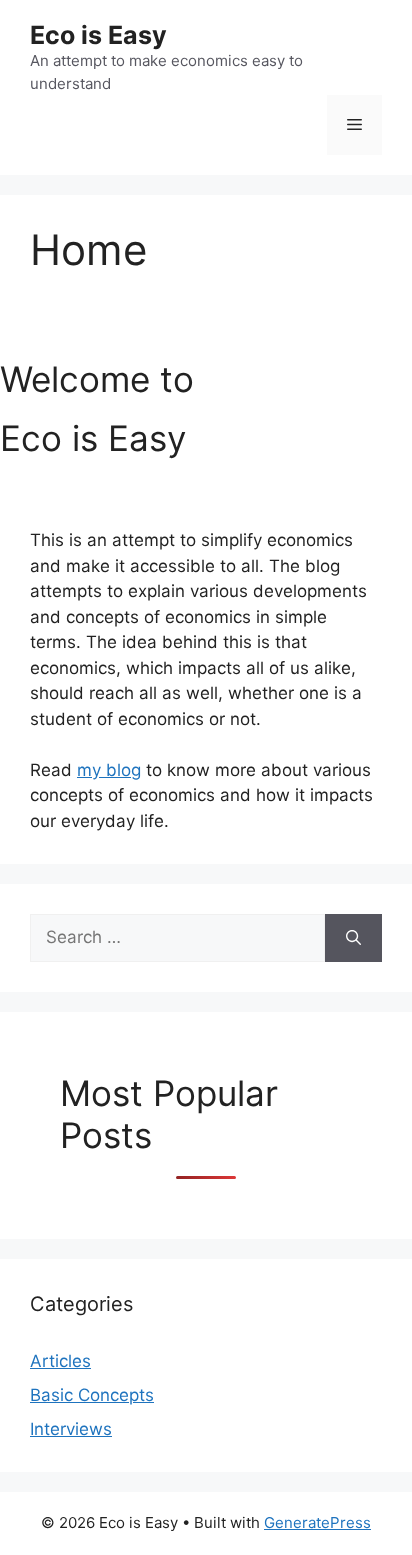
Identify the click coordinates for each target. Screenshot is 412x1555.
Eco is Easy (98, 35)
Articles (60, 1361)
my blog (109, 770)
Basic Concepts (92, 1395)
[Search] (353, 938)
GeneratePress (317, 1522)
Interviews (71, 1429)
